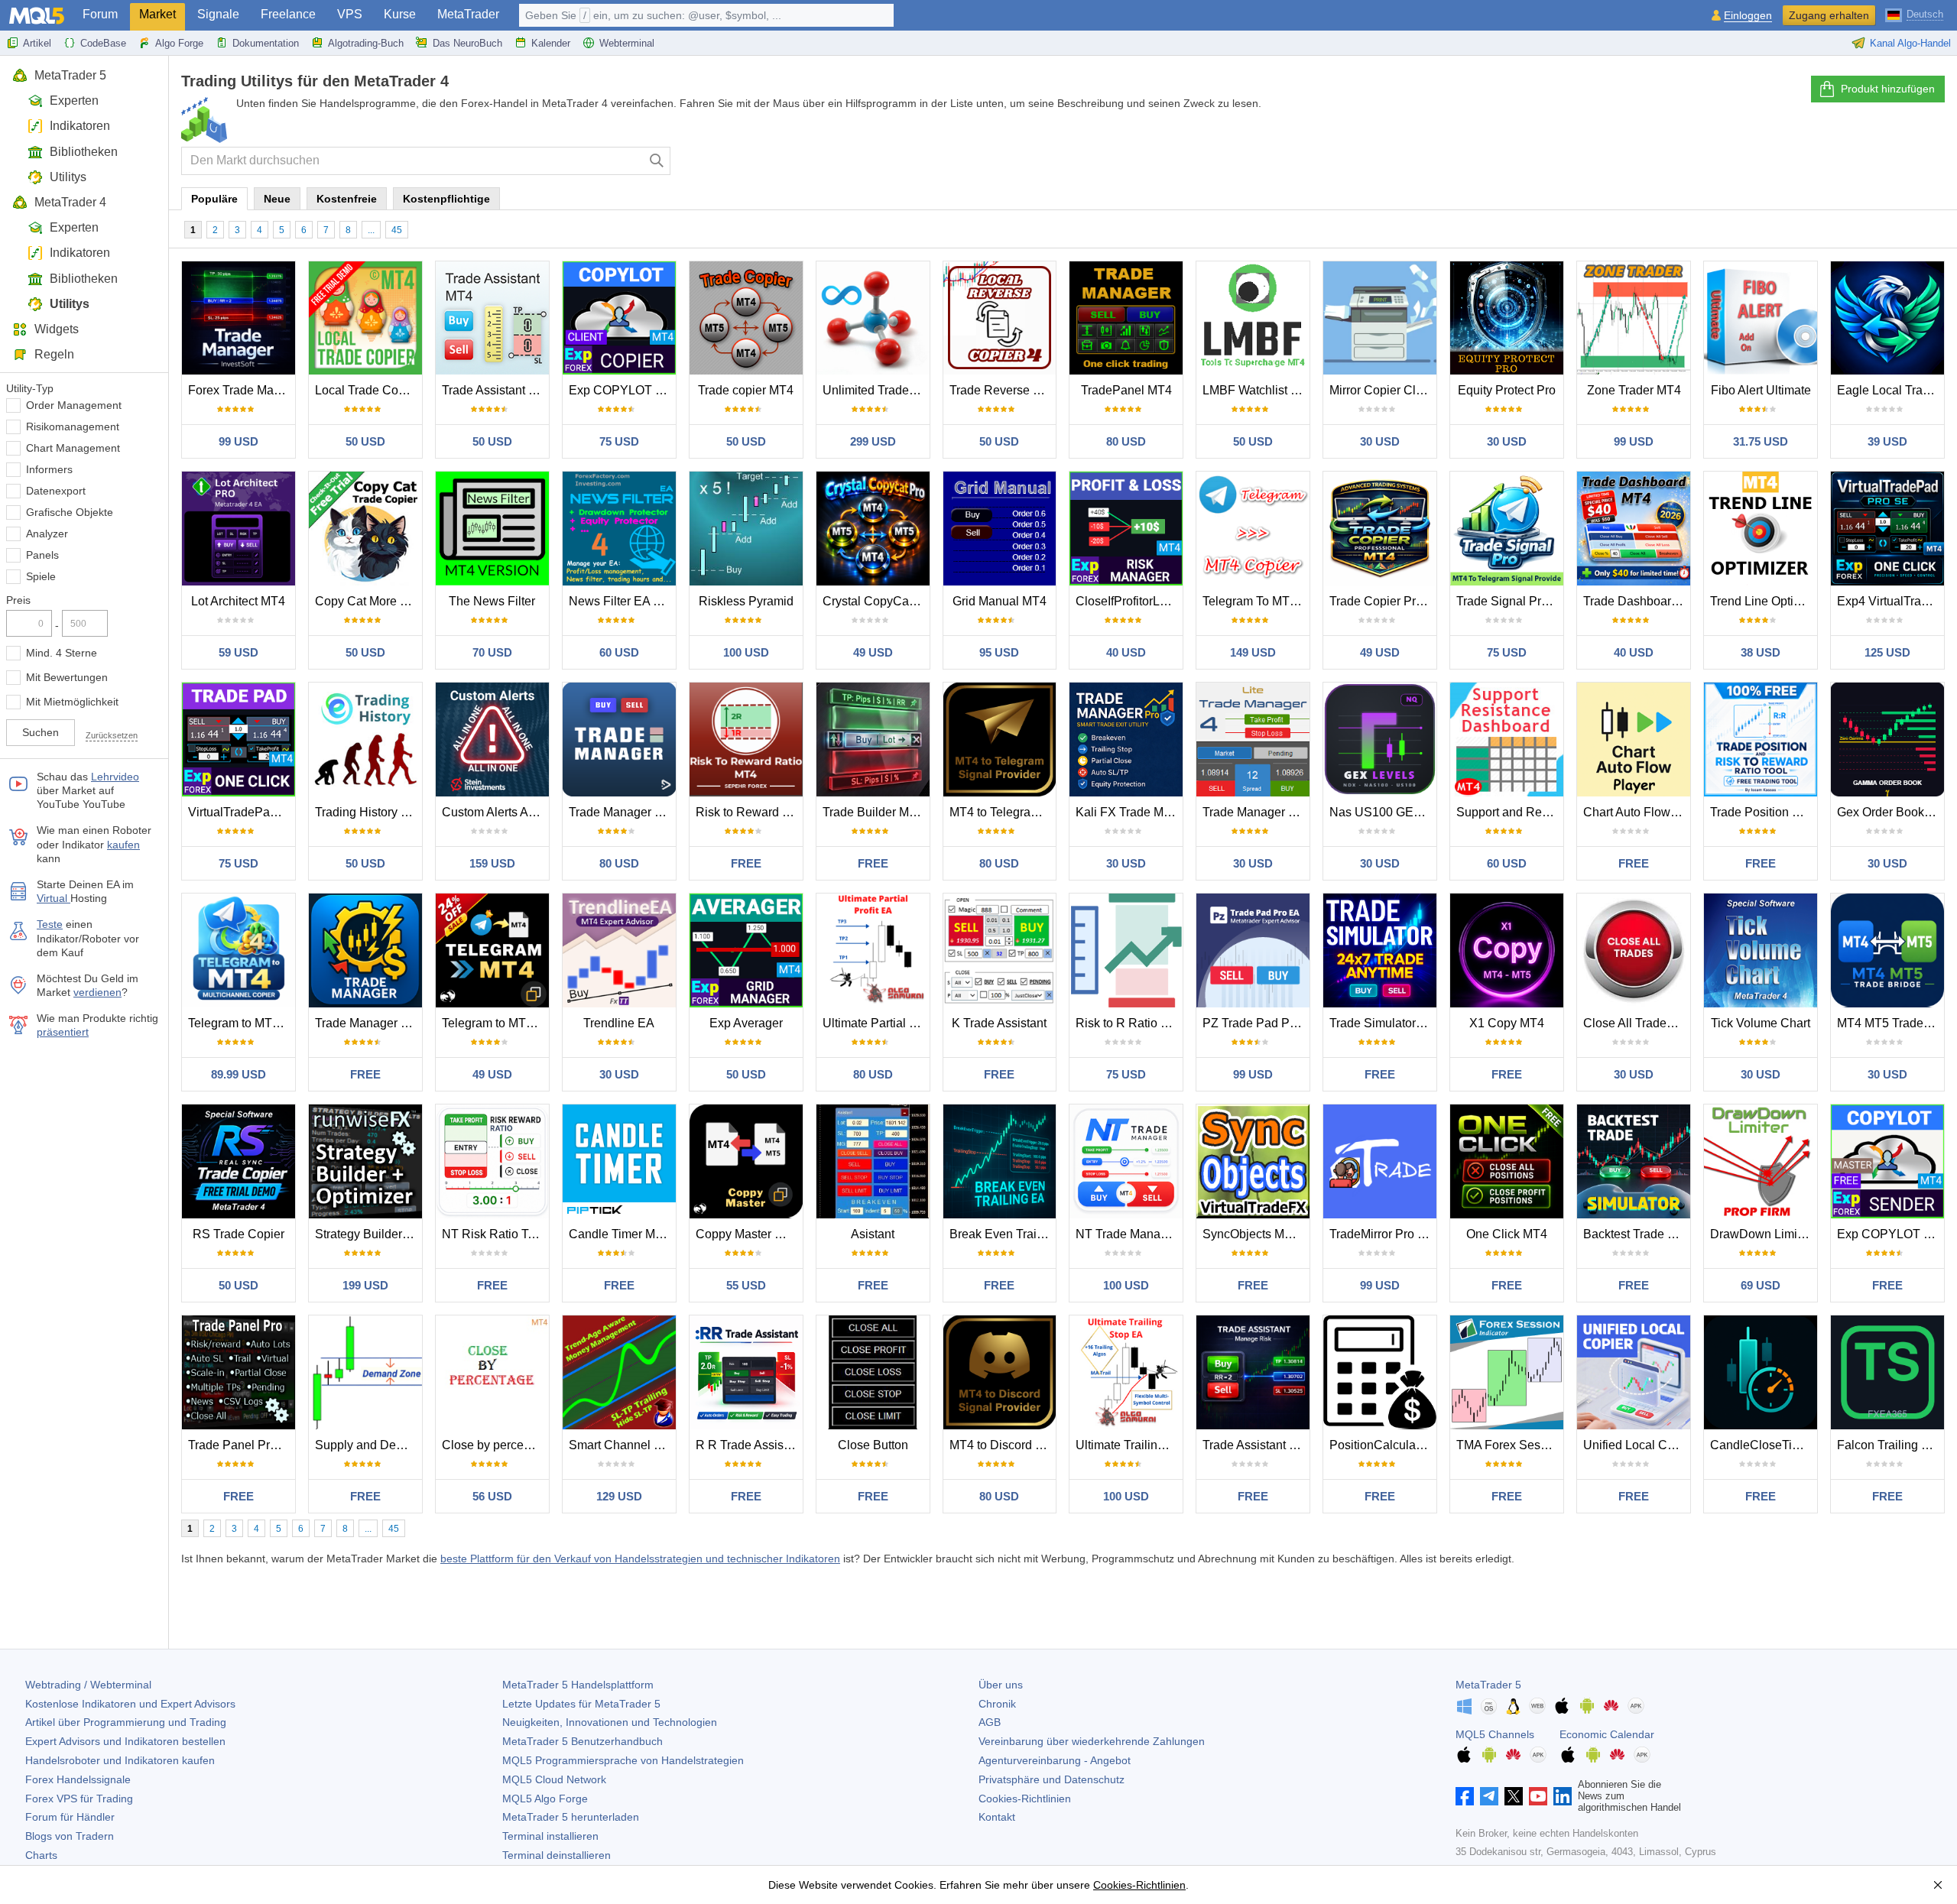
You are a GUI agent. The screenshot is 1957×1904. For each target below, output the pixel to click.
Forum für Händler (70, 1817)
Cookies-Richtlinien (1025, 1799)
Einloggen (1748, 16)
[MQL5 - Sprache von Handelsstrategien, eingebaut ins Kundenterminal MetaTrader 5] (37, 16)
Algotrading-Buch (366, 43)
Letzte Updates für (581, 1704)
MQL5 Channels (1495, 1734)
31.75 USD (1761, 441)
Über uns (1001, 1685)
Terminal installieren (550, 1836)
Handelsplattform (578, 1685)
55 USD (746, 1285)
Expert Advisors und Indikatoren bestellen (125, 1741)
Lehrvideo (115, 777)
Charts (41, 1855)
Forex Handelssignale (78, 1779)
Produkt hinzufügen (1888, 89)
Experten (74, 101)
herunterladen (571, 1817)
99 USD (239, 441)
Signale (218, 14)
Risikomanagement (73, 427)
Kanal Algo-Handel (1910, 43)
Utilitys (68, 177)
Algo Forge (179, 43)
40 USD (1126, 652)
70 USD (492, 652)
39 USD (1887, 441)
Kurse (400, 14)
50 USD (365, 441)
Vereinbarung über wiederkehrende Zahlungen (1092, 1741)
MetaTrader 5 (70, 75)
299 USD (873, 441)
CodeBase (103, 43)
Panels (42, 555)
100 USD (746, 652)
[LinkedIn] (1563, 1796)
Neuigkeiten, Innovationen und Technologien (610, 1722)
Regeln (54, 354)
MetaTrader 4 (70, 202)
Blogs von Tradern (70, 1836)
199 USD (365, 1285)
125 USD (1887, 652)
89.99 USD (239, 1074)
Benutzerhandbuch (583, 1741)
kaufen (123, 845)
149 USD (1253, 652)
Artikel (37, 43)
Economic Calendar (1607, 1734)
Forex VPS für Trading (79, 1799)
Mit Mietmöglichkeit (72, 702)
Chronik (997, 1704)
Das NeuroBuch (467, 43)
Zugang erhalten (1829, 15)
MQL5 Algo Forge (545, 1799)
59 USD (239, 652)
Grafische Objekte (70, 512)
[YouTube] (1538, 1796)
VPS (350, 14)
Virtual (54, 898)
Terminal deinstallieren (557, 1855)
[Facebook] (1465, 1796)
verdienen (97, 992)
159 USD (492, 863)
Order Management (74, 405)
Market (157, 14)
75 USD (619, 441)
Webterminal (627, 43)
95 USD (999, 652)
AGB (990, 1722)
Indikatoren (80, 126)
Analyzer (47, 534)
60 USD (619, 652)
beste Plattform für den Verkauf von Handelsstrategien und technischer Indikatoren (640, 1559)
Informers (49, 469)
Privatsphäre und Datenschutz (1052, 1779)
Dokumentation (266, 43)
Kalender (551, 43)
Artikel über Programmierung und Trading (126, 1722)
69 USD (1761, 1285)
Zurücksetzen (112, 735)
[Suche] (657, 161)
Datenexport (56, 491)
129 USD (619, 1496)
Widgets (57, 329)
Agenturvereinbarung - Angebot (1055, 1760)
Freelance (288, 14)
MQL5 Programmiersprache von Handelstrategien (623, 1760)
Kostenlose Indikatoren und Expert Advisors (130, 1704)
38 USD (1761, 652)
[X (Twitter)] (1514, 1796)
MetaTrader (468, 14)
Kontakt (997, 1817)
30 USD (1380, 441)
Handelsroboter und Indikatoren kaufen (120, 1760)
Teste (50, 924)
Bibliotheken (84, 152)
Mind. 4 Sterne (62, 653)
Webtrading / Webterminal (88, 1685)
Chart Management (73, 448)
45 (397, 230)
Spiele (41, 576)
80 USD (1126, 441)
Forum (100, 14)
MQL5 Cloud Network (554, 1779)
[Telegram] (1489, 1796)
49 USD (873, 652)
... (371, 230)
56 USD (492, 1496)
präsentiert (63, 1032)
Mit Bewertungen (67, 677)
